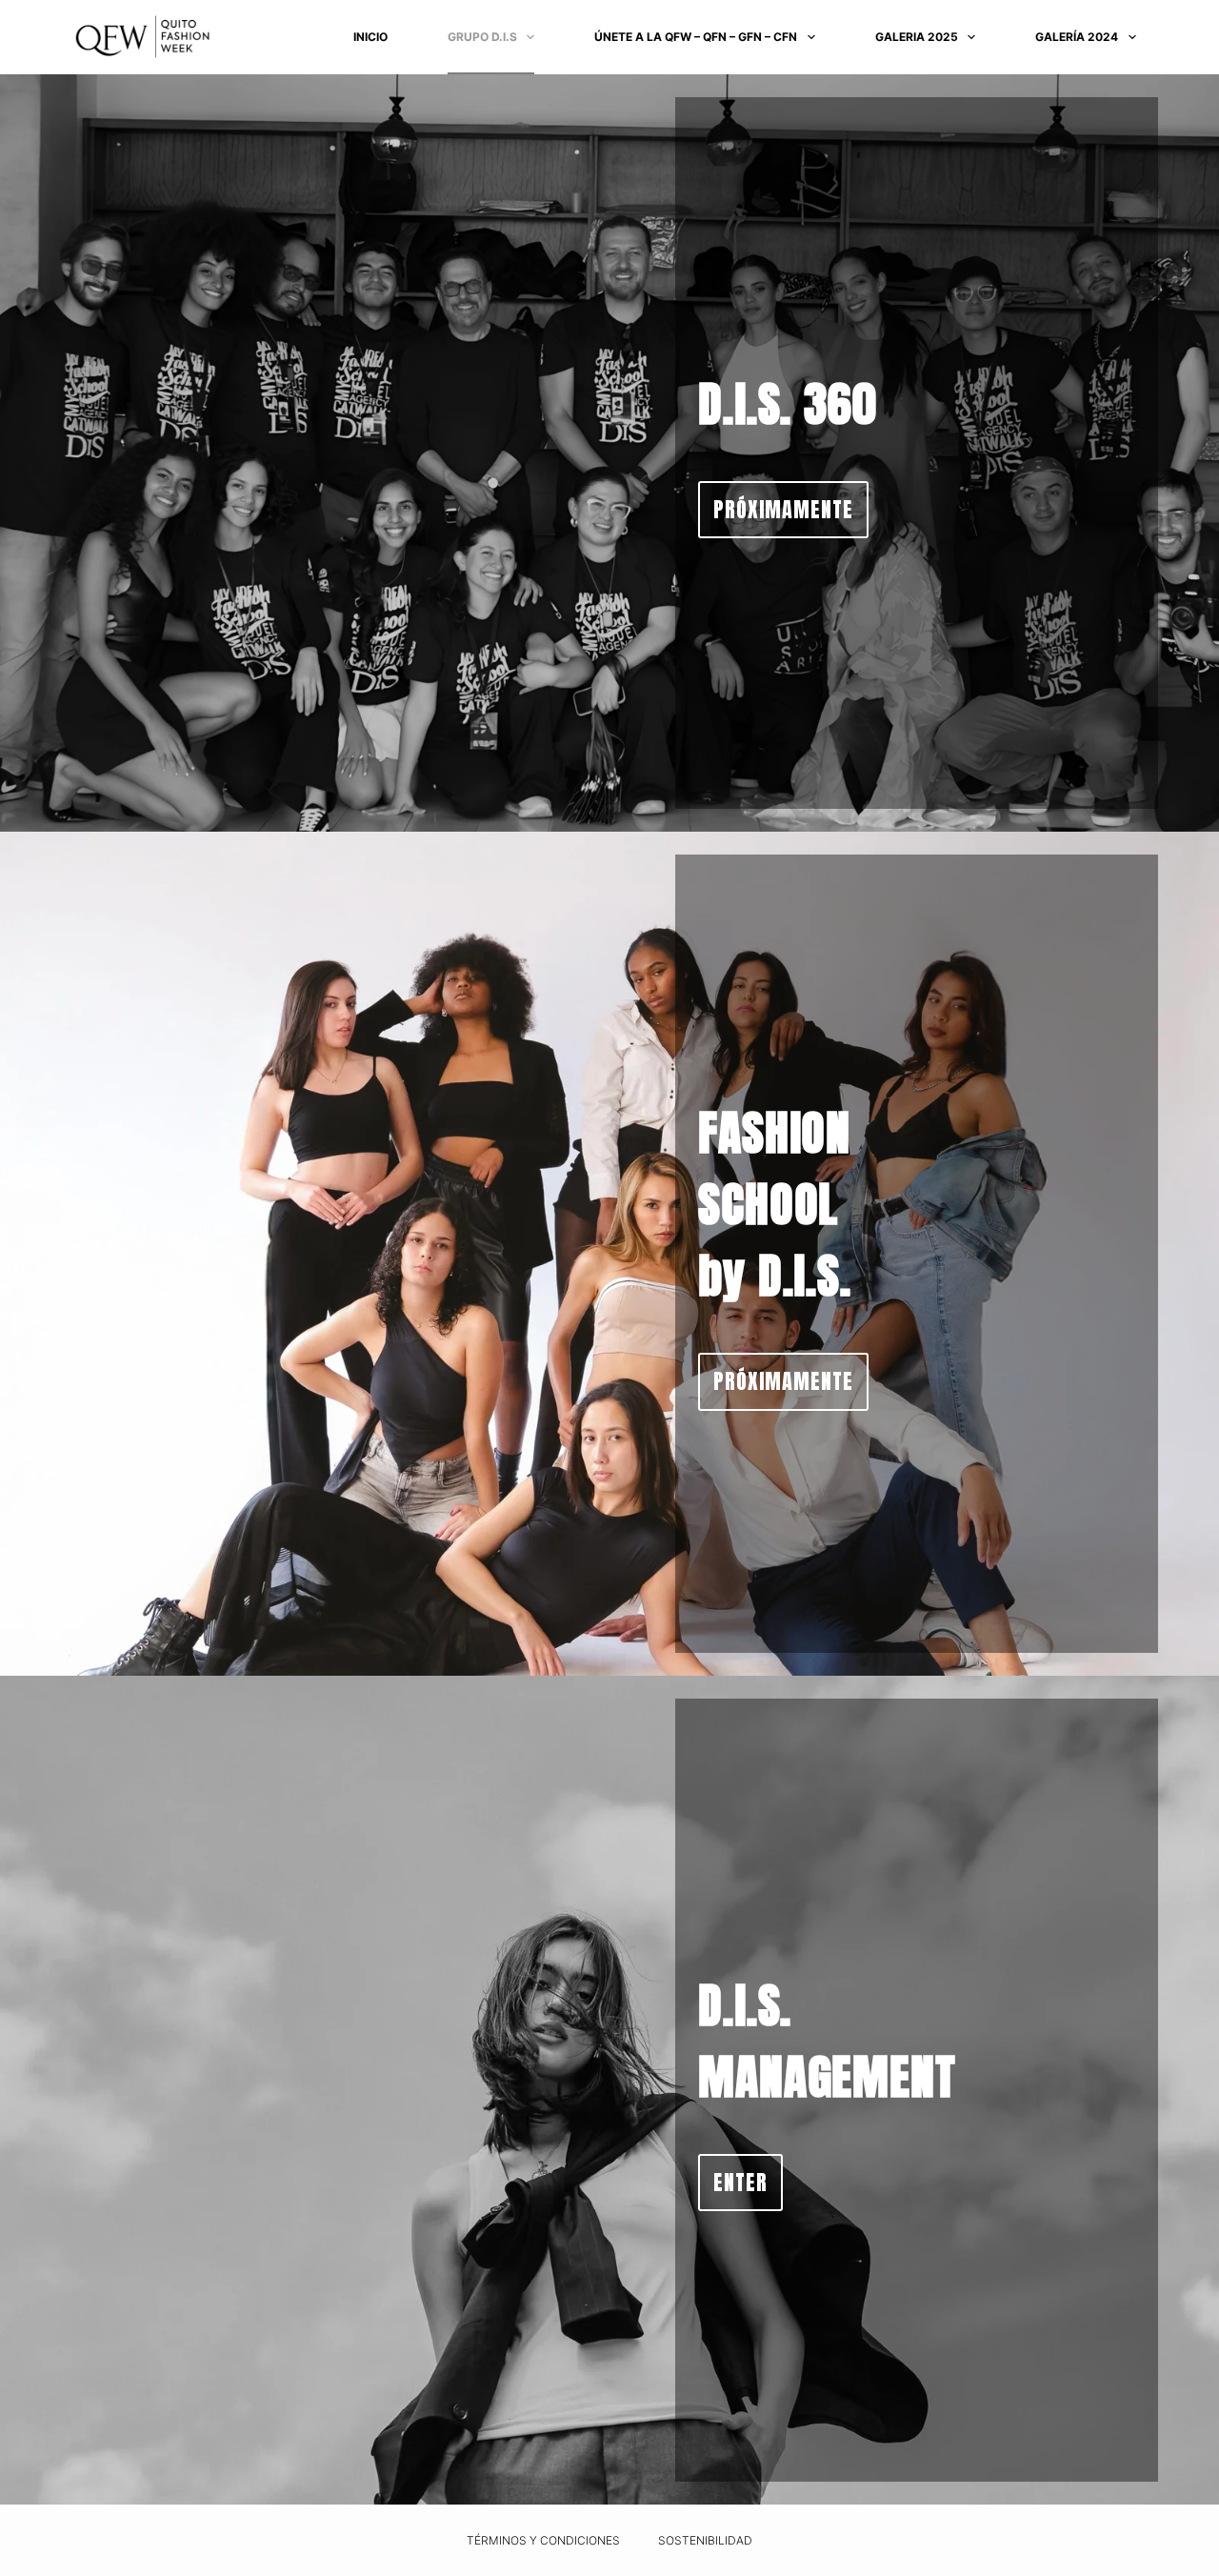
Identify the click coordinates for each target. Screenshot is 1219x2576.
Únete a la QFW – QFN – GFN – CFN (696, 37)
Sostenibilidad (705, 2540)
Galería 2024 (1077, 37)
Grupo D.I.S (482, 37)
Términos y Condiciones (543, 2540)
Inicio (370, 37)
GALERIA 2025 (917, 37)
